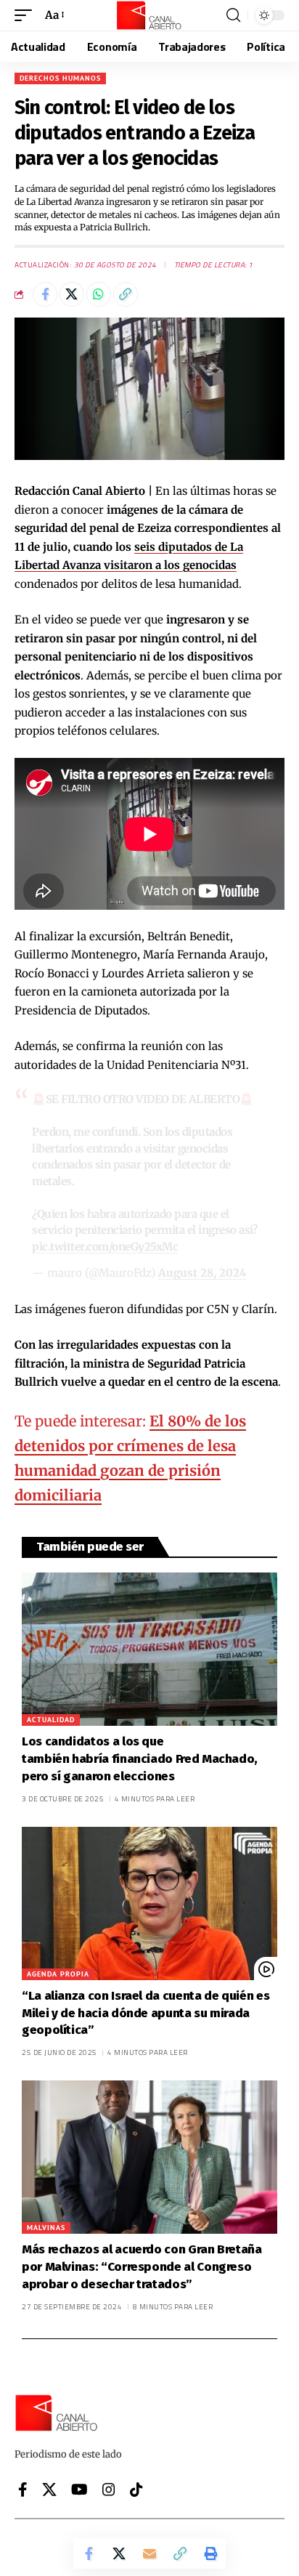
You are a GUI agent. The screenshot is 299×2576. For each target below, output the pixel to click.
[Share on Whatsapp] (99, 294)
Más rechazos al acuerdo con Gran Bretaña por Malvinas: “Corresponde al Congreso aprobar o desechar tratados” (142, 2267)
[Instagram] (109, 2490)
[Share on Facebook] (45, 294)
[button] (27, 15)
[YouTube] (79, 2490)
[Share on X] (72, 294)
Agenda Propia (58, 1974)
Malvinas (46, 2228)
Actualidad (51, 1720)
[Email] (149, 2553)
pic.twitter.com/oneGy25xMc (105, 1247)
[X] (49, 2490)
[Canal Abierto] (149, 15)
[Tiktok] (136, 2490)
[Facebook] (23, 2490)
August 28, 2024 (202, 1273)
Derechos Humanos (60, 78)
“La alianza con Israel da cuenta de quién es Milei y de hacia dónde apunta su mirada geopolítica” (146, 2013)
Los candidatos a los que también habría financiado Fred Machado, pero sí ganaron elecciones (140, 1759)
